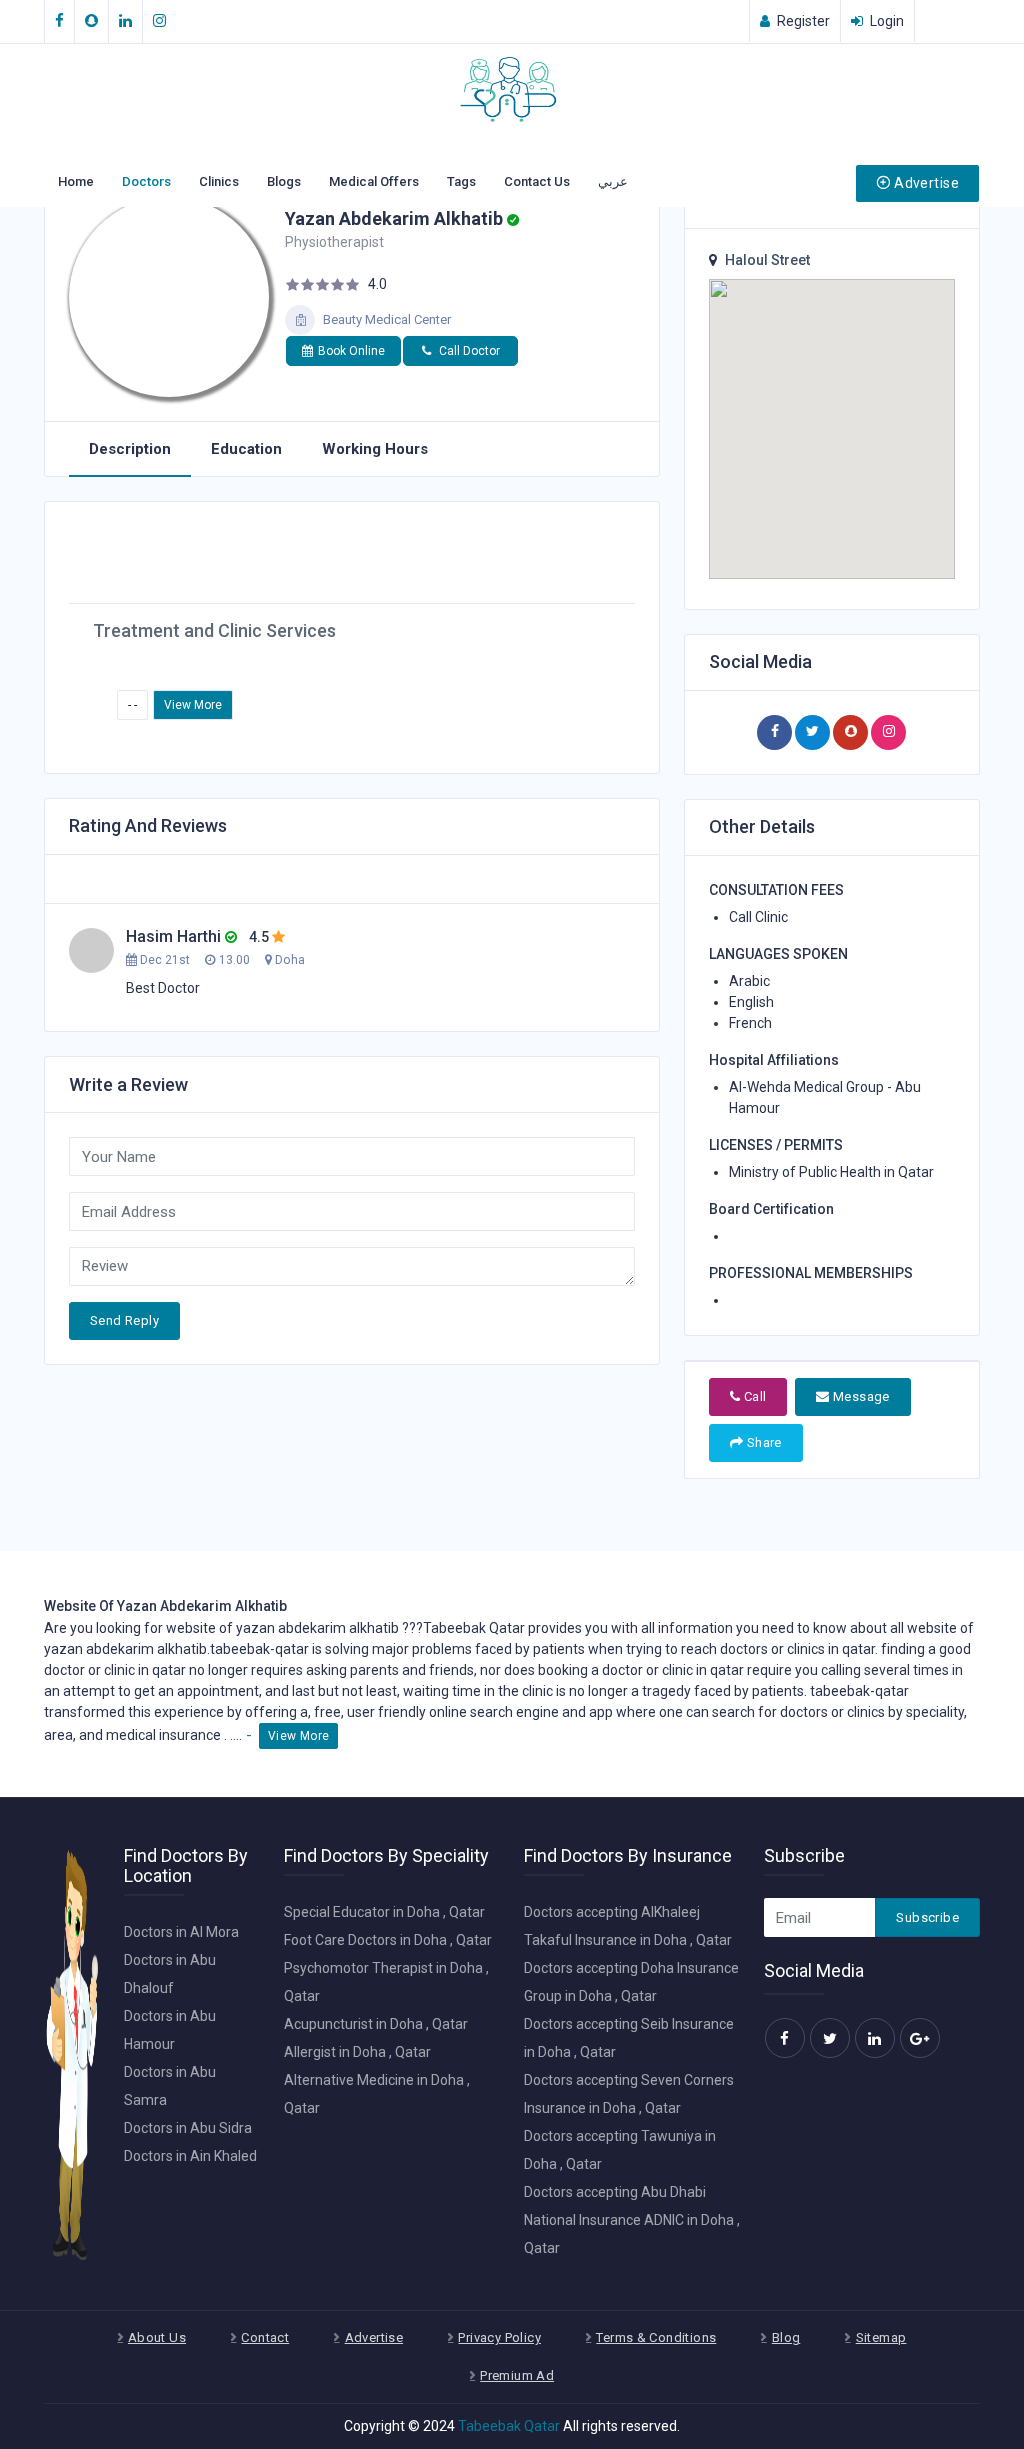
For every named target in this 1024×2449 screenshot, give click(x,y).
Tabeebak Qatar (509, 2426)
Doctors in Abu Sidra (188, 2128)
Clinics (219, 181)
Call (753, 1396)
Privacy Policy (499, 2337)
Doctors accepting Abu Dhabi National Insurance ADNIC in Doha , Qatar (632, 2220)
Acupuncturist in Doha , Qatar (376, 2024)
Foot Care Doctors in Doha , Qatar (388, 1940)
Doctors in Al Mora (181, 1932)
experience (189, 1712)
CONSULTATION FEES (776, 890)
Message (860, 1396)
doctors (744, 1649)
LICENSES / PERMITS (776, 1145)
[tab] (130, 450)
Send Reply (124, 1320)
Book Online (351, 351)
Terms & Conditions (656, 2337)
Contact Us (537, 181)
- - (132, 705)
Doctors (146, 181)
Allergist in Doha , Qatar (357, 2052)
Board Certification (771, 1209)
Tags (461, 181)
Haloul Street (767, 260)
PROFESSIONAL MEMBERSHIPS (811, 1273)
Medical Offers (374, 181)
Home (76, 181)
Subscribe (927, 1917)
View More (193, 705)
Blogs (284, 181)
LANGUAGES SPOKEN (778, 954)
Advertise (926, 183)
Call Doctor (468, 351)
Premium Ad (517, 2375)
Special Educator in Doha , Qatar (384, 1912)
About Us (157, 2337)
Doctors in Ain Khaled (190, 2156)
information (695, 1628)
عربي (613, 181)
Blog (786, 2337)
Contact (265, 2337)
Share (762, 1442)
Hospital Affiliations (774, 1060)
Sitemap (881, 2337)
